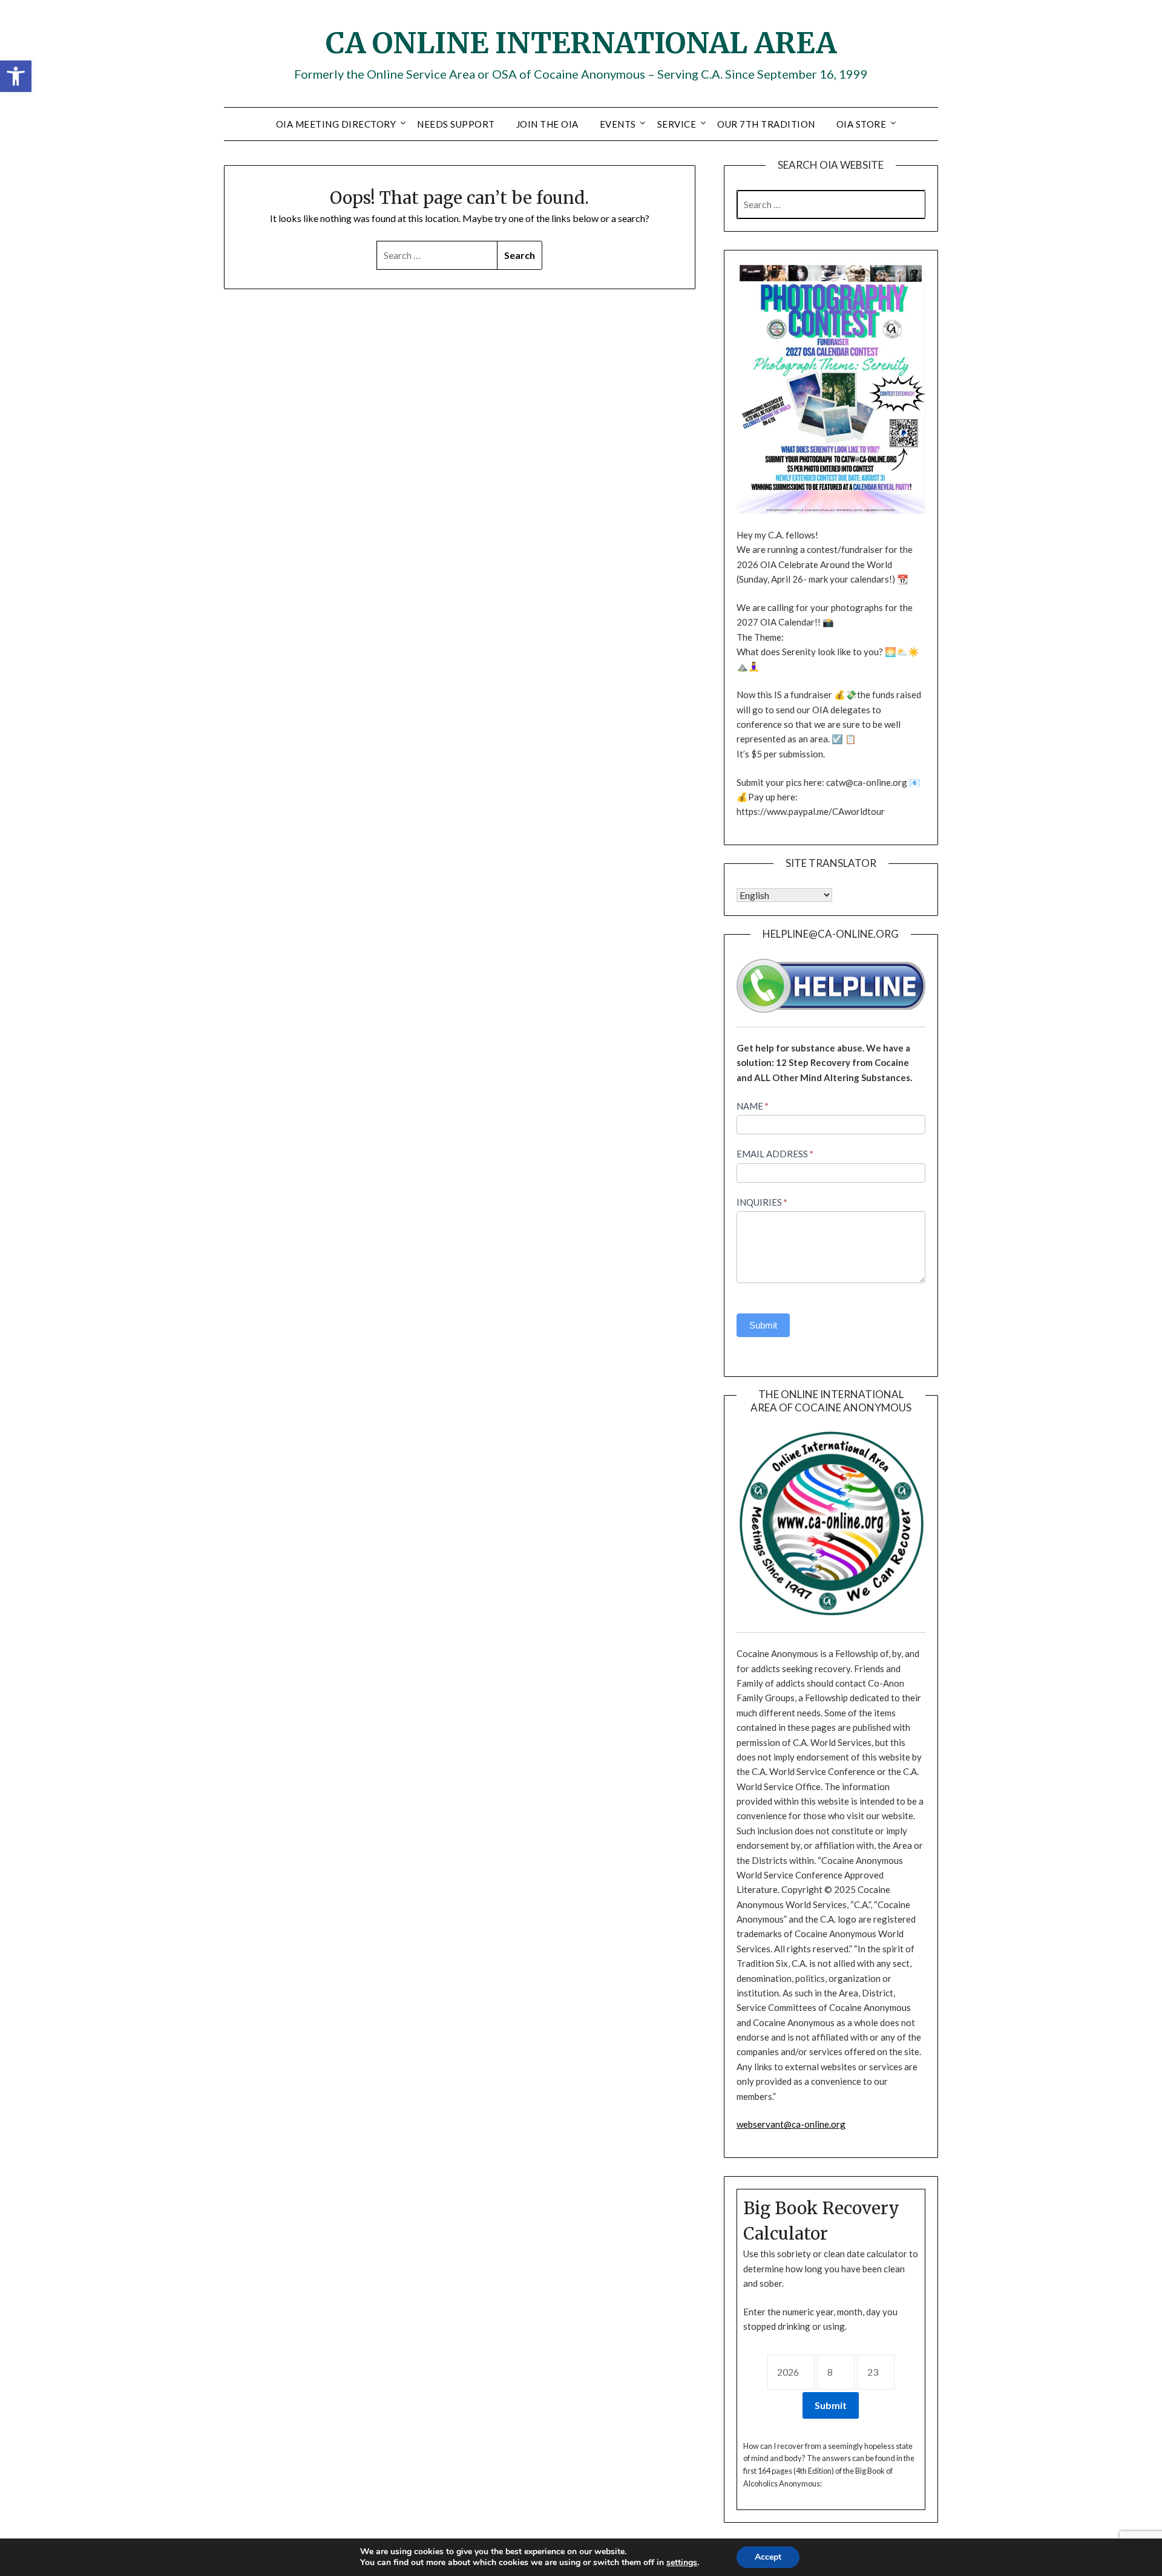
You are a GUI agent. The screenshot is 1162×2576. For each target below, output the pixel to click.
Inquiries (762, 1202)
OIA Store (862, 124)
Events (618, 124)
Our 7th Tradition (766, 124)
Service (677, 124)
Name (753, 1106)
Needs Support (456, 124)
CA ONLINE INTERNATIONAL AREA (581, 43)
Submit (763, 1325)
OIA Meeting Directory (336, 124)
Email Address (775, 1154)
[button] (16, 76)
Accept (768, 2557)
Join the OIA (547, 124)
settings (682, 2563)
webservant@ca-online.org (791, 2124)
